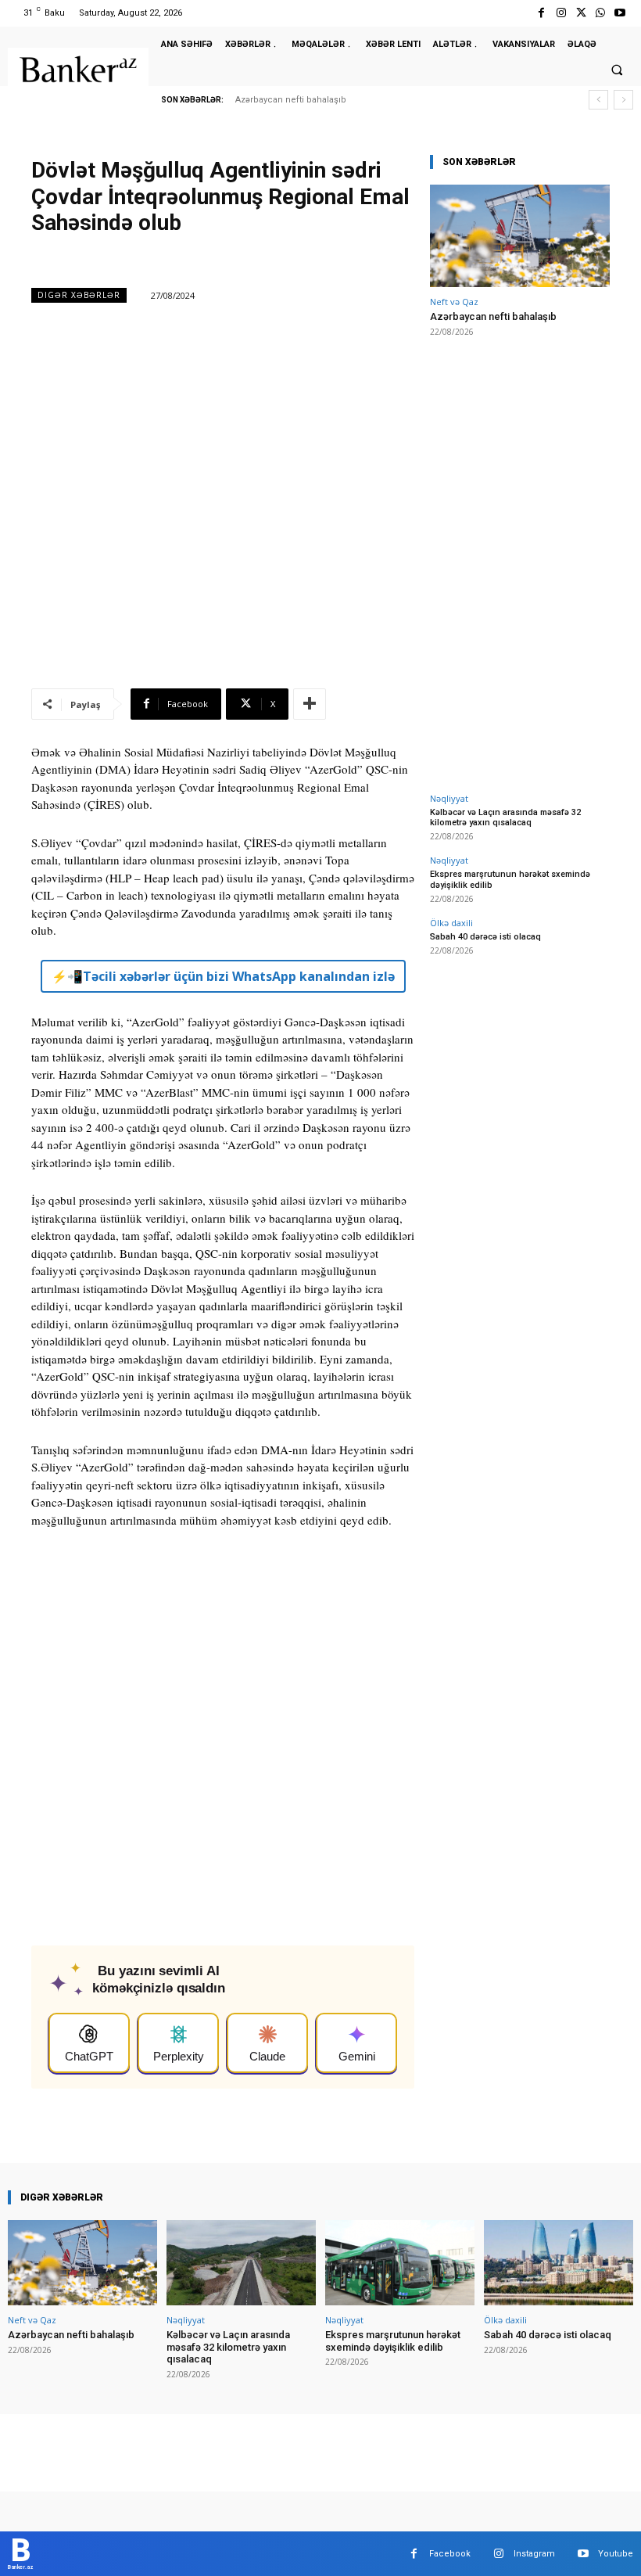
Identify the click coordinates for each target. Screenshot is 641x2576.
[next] (623, 100)
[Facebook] (541, 13)
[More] (310, 704)
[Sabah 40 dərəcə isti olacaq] (559, 2263)
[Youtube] (620, 13)
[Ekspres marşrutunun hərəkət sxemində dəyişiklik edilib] (400, 2263)
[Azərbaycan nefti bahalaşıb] (520, 236)
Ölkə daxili (451, 923)
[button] (617, 70)
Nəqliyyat (449, 798)
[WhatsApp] (601, 13)
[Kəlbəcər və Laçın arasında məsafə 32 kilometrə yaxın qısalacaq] (241, 2263)
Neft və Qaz (454, 302)
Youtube (616, 2554)
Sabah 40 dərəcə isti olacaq (485, 937)
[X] (580, 13)
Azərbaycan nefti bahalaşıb (291, 100)
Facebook (450, 2554)
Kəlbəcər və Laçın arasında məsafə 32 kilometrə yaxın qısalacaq (505, 817)
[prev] (598, 100)
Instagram (534, 2554)
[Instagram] (561, 13)
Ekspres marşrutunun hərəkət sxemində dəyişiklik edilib (393, 2341)
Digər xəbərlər (79, 295)
